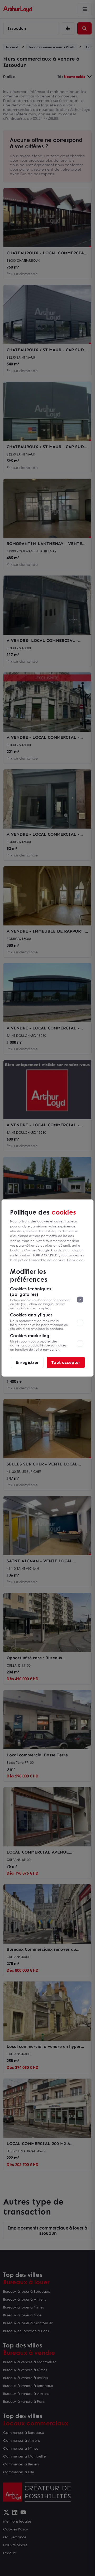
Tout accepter (66, 1362)
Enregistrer (27, 1362)
